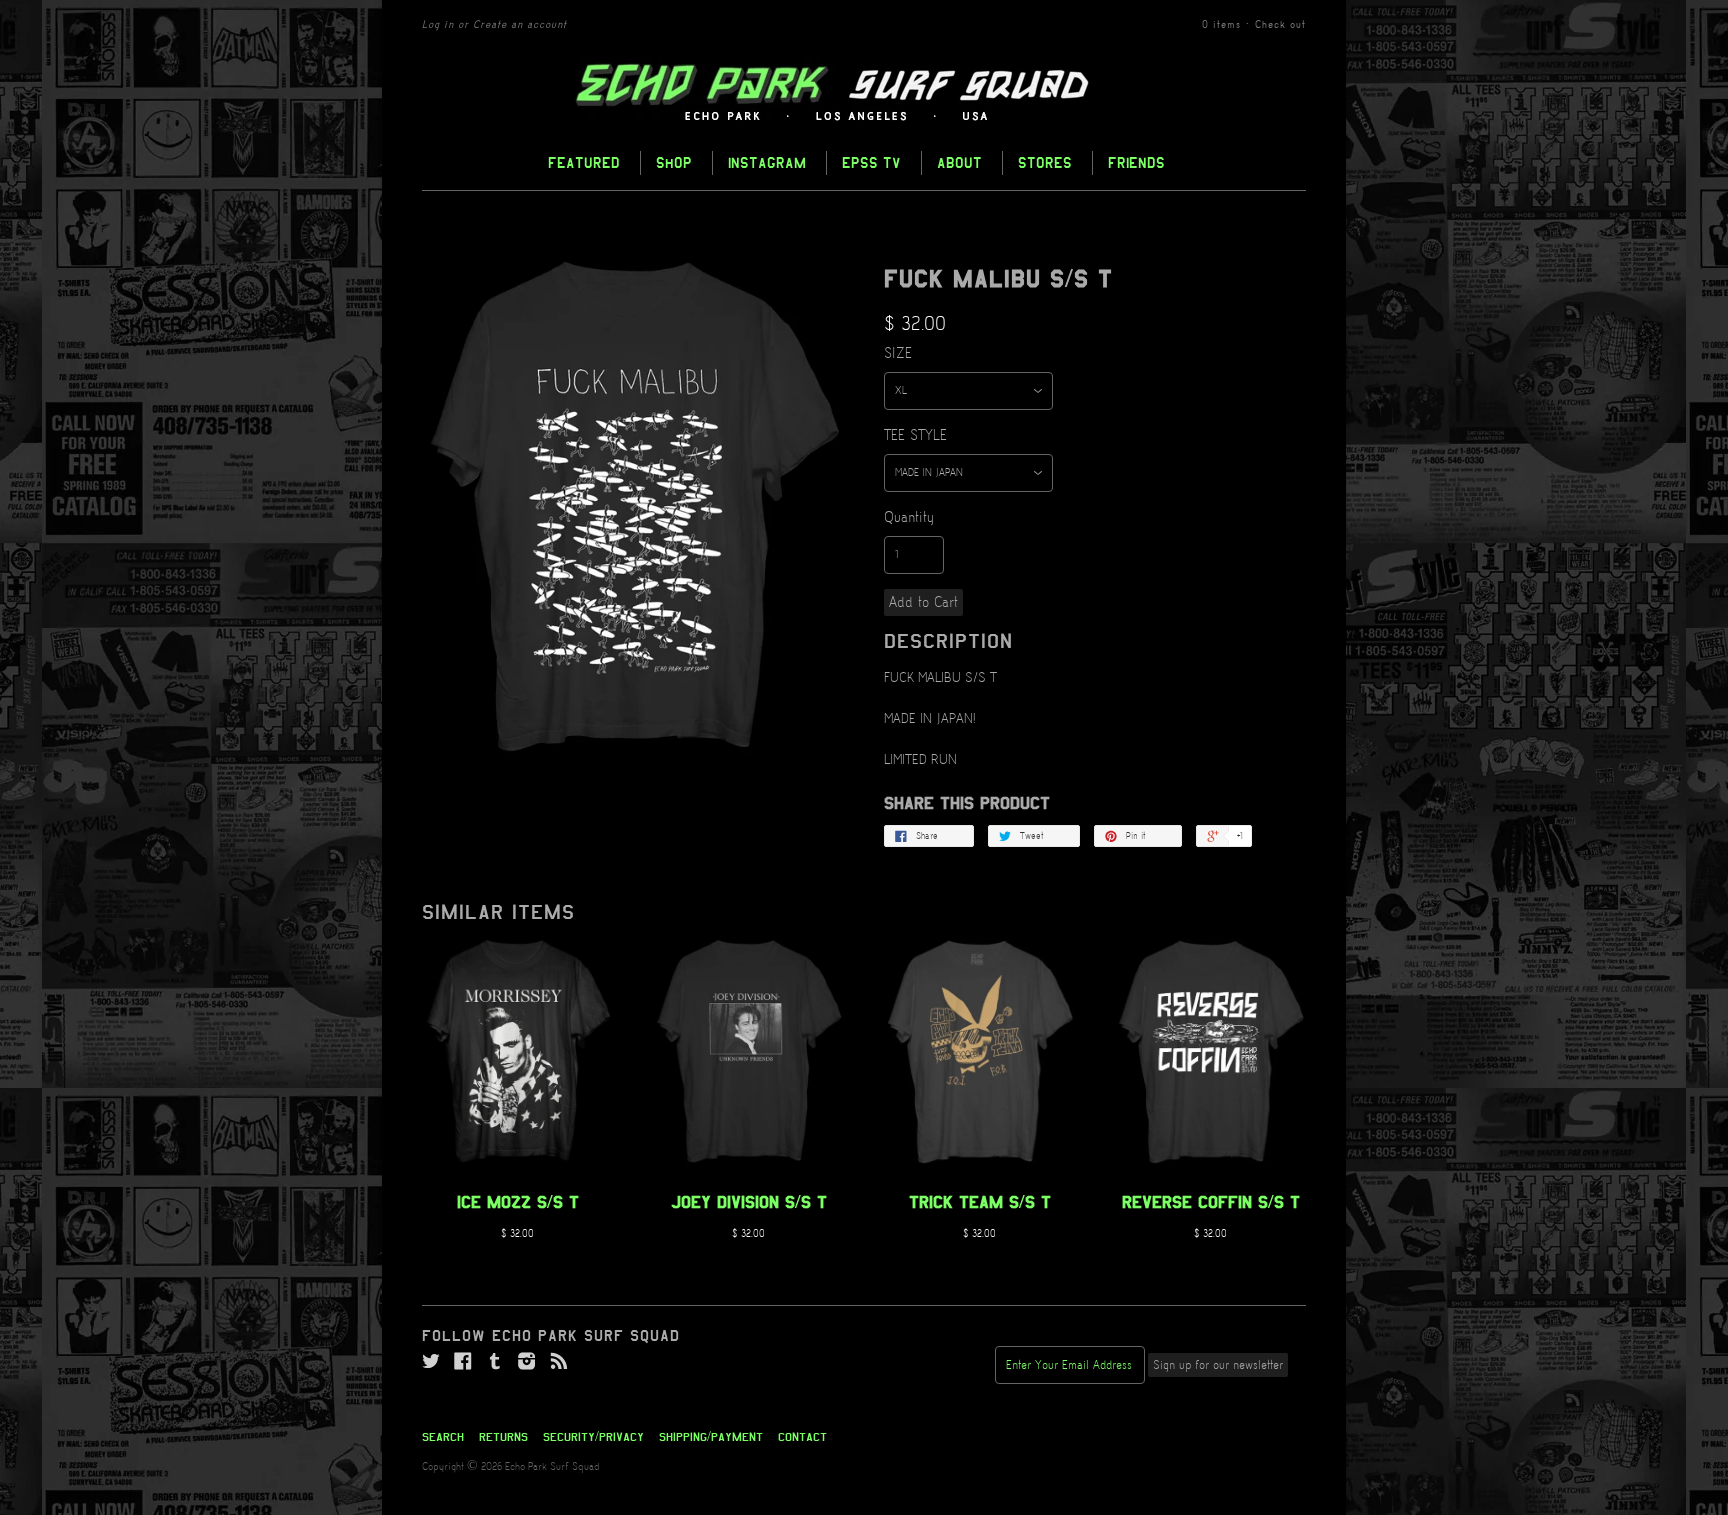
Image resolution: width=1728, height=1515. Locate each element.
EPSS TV (871, 162)
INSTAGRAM (767, 162)
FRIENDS (1136, 162)
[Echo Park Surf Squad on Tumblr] (495, 1362)
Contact (802, 1437)
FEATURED (584, 162)
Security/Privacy (593, 1437)
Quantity (909, 518)
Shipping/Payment (711, 1437)
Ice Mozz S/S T (518, 1202)
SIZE (898, 354)
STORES (1045, 162)
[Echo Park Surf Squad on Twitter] (431, 1362)
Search (443, 1437)
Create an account (520, 25)
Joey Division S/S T (749, 1202)
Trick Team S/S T (980, 1202)
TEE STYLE (915, 436)
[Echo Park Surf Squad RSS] (559, 1362)
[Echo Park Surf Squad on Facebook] (463, 1362)
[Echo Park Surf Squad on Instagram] (527, 1362)
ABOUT (959, 162)
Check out (1280, 25)
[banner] (864, 93)
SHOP (674, 162)
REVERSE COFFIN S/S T (1211, 1202)
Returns (503, 1437)
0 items (1221, 25)
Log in (438, 25)
